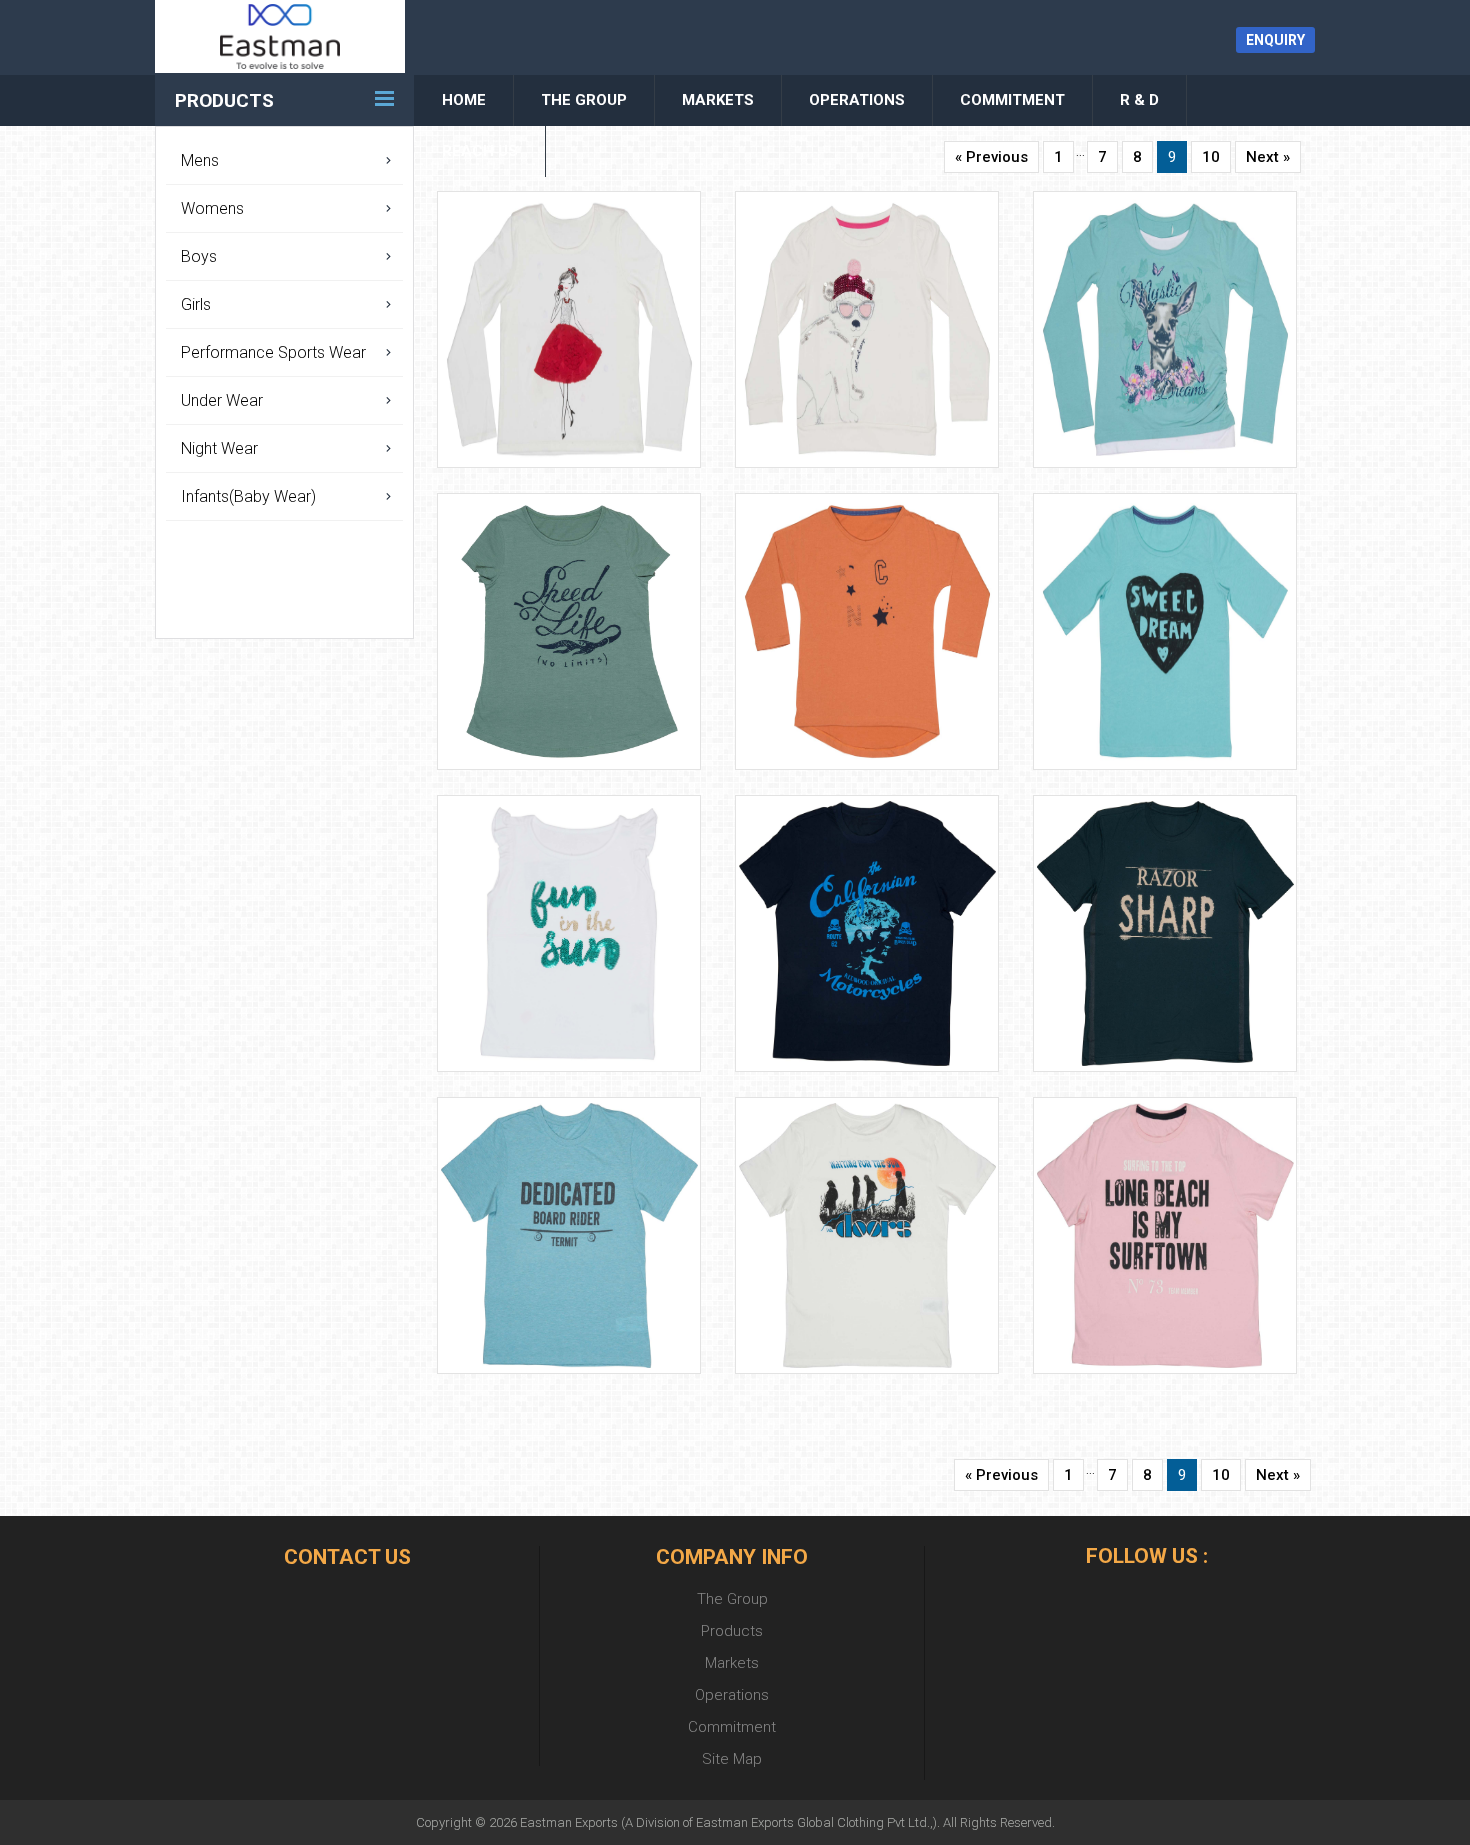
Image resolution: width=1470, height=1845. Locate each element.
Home (464, 100)
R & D (1139, 100)
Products (224, 100)
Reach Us (480, 151)
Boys (199, 256)
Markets (718, 100)
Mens (200, 160)
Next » (1268, 157)
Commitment (1012, 100)
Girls (196, 304)
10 (1211, 157)
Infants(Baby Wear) (248, 496)
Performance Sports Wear (273, 352)
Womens (212, 208)
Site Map (732, 1759)
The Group (584, 100)
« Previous (991, 157)
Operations (857, 100)
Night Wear (219, 448)
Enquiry (1275, 40)
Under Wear (222, 400)
